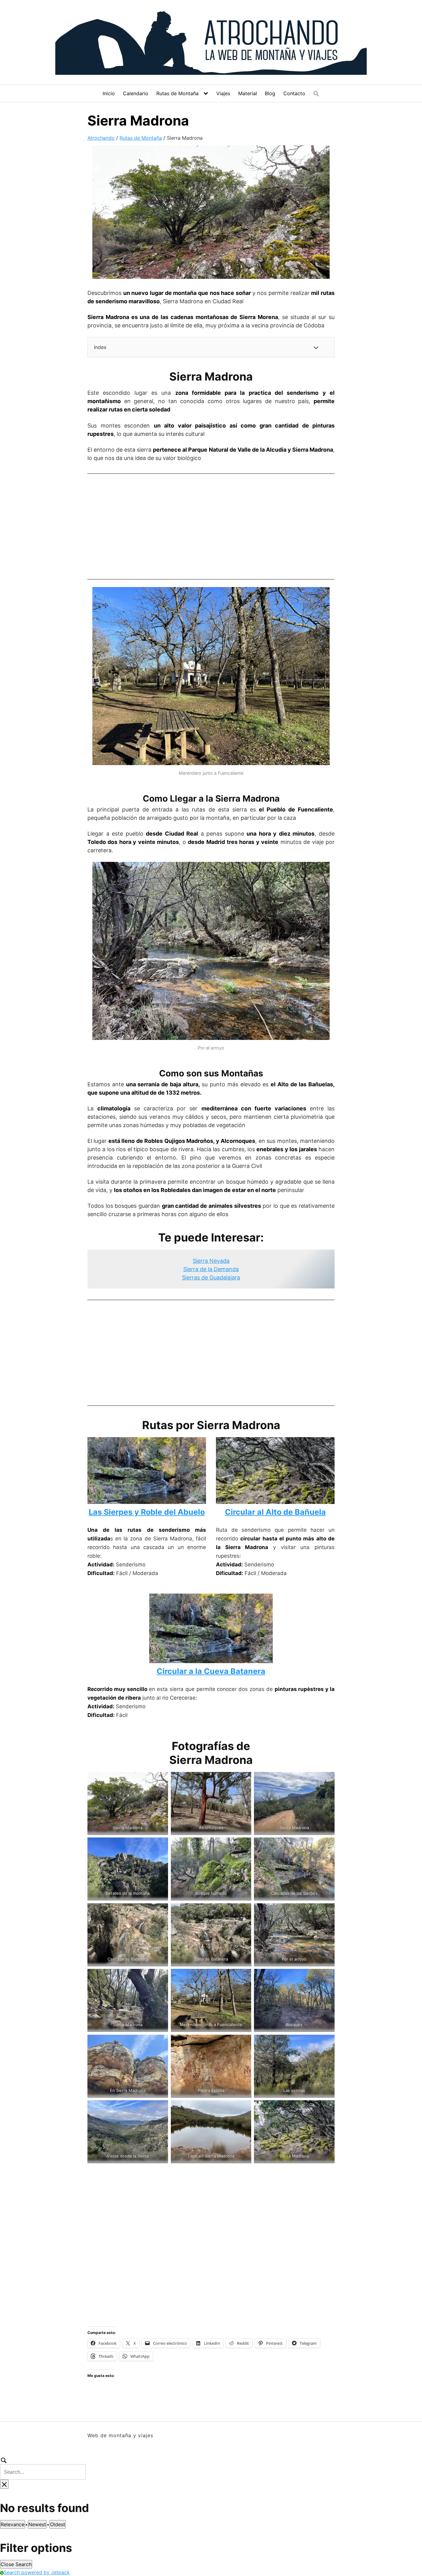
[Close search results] (4, 2484)
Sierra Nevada (211, 1261)
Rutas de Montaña (177, 93)
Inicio (109, 93)
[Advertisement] (211, 525)
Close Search (16, 2564)
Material (248, 93)
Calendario (136, 93)
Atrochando (101, 138)
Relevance (13, 2524)
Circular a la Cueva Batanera (211, 1671)
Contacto (294, 93)
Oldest (58, 2524)
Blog (270, 93)
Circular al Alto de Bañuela (275, 1512)
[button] (316, 94)
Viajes (223, 93)
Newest (37, 2524)
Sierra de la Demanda (211, 1269)
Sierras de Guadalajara (211, 1277)
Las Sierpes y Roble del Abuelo (147, 1512)
